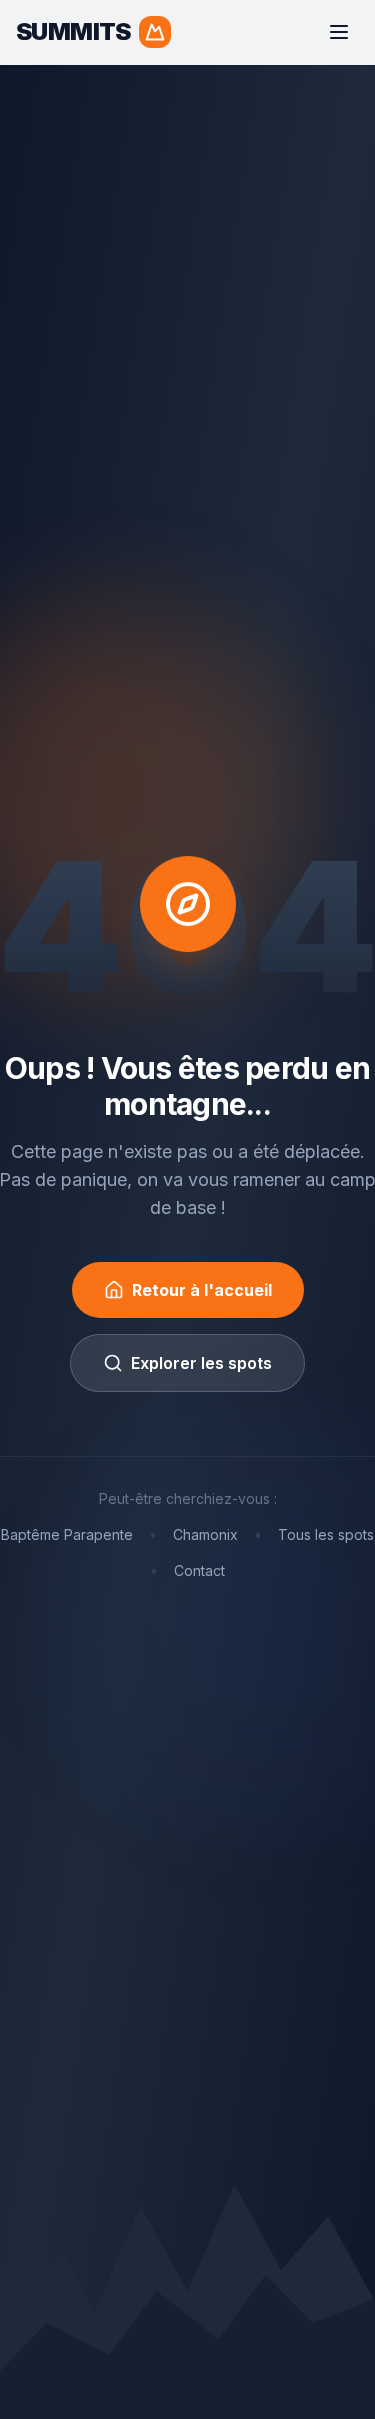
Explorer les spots (201, 1363)
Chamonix (205, 1534)
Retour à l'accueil (202, 1290)
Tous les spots (326, 1534)
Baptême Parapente (67, 1534)
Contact (199, 1570)
